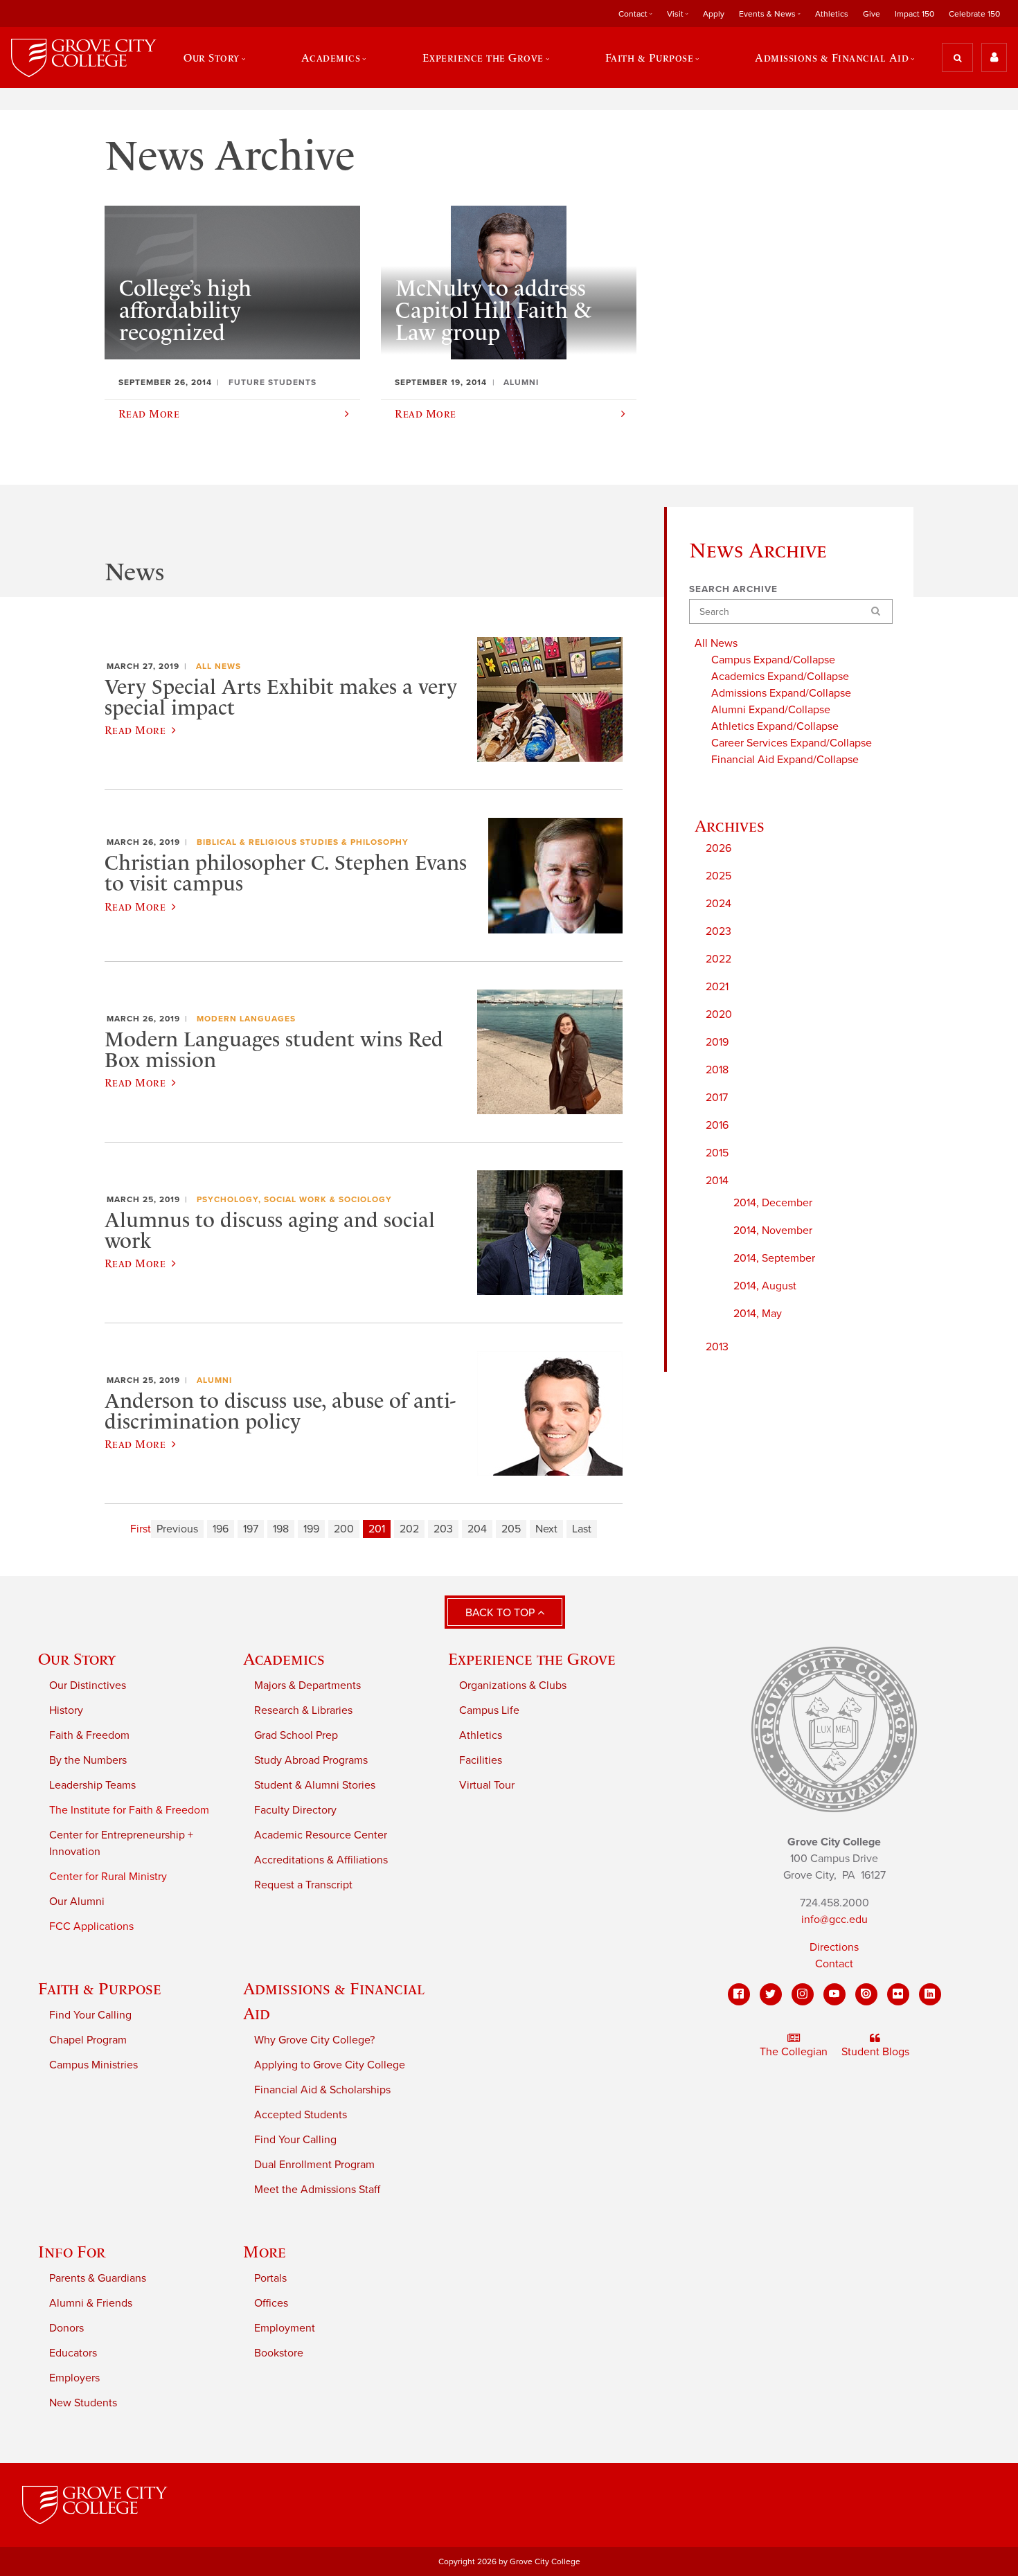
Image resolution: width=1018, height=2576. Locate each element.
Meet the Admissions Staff (317, 2190)
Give (872, 14)
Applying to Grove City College (330, 2065)
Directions (834, 1947)
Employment (285, 2328)
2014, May (758, 1314)
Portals (270, 2278)
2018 (717, 1070)
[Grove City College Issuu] (866, 1994)
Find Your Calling (90, 2015)
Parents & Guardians (98, 2278)
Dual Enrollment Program (314, 2165)
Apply (714, 14)
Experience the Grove (532, 1659)
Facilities (481, 1760)
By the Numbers (88, 1760)
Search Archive (733, 589)
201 (377, 1529)
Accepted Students (301, 2115)
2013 (717, 1347)
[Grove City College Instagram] (803, 1994)
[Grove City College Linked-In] (930, 1994)
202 (409, 1529)
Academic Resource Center (321, 1835)
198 (281, 1529)
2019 (717, 1042)
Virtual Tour (487, 1785)
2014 (717, 1181)
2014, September (774, 1258)
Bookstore (279, 2353)
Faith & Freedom (89, 1735)
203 (443, 1529)
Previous (177, 1529)
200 (344, 1529)
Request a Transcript (303, 1885)
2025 (718, 876)
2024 (718, 904)
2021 (717, 987)
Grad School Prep (296, 1735)
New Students (83, 2403)
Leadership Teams (92, 1785)
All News (218, 666)
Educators (73, 2353)
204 (477, 1529)
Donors (66, 2328)
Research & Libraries (303, 1710)
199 (311, 1529)
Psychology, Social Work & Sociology (294, 1199)
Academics (284, 1659)
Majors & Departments (307, 1685)
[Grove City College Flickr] (898, 1994)
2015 (717, 1153)
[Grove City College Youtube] (834, 1994)
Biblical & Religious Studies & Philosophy (303, 842)
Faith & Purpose (100, 1988)
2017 (717, 1098)
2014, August (765, 1286)
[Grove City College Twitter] (771, 1994)
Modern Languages (246, 1019)
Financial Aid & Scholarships (322, 2090)
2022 (718, 959)
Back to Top (501, 1613)
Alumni (214, 1380)
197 (251, 1529)
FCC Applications (91, 1926)
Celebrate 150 (974, 14)
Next (546, 1529)
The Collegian (794, 2052)
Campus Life (489, 1710)
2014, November (773, 1231)
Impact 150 (914, 14)
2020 (719, 1014)
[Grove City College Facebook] (739, 1994)
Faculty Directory (295, 1810)
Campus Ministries (93, 2065)
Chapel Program (88, 2040)
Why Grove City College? (314, 2040)
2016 (717, 1125)
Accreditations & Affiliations (321, 1860)
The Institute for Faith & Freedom (129, 1810)
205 (511, 1529)
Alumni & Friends (91, 2303)
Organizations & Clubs (513, 1685)
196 (221, 1529)
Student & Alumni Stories (315, 1785)
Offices (271, 2303)
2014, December (773, 1203)
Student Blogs (875, 2052)
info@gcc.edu (834, 1920)
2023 (718, 931)
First (141, 1529)
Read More (135, 730)
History (66, 1710)
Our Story (77, 1659)
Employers (74, 2378)
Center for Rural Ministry (108, 1877)
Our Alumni (77, 1902)
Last (582, 1529)
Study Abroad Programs (311, 1760)
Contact (834, 1964)
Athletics (832, 14)
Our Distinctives (88, 1685)
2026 (718, 848)
